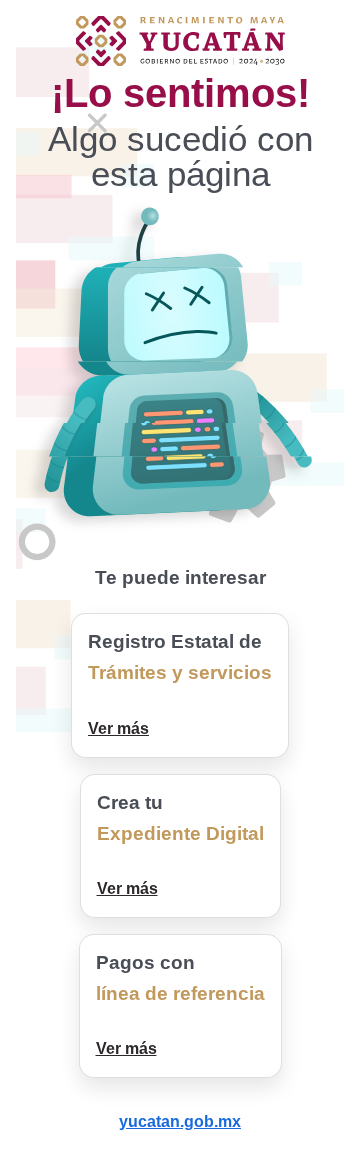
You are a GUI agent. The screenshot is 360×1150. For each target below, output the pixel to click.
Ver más (118, 728)
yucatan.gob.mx (180, 1121)
